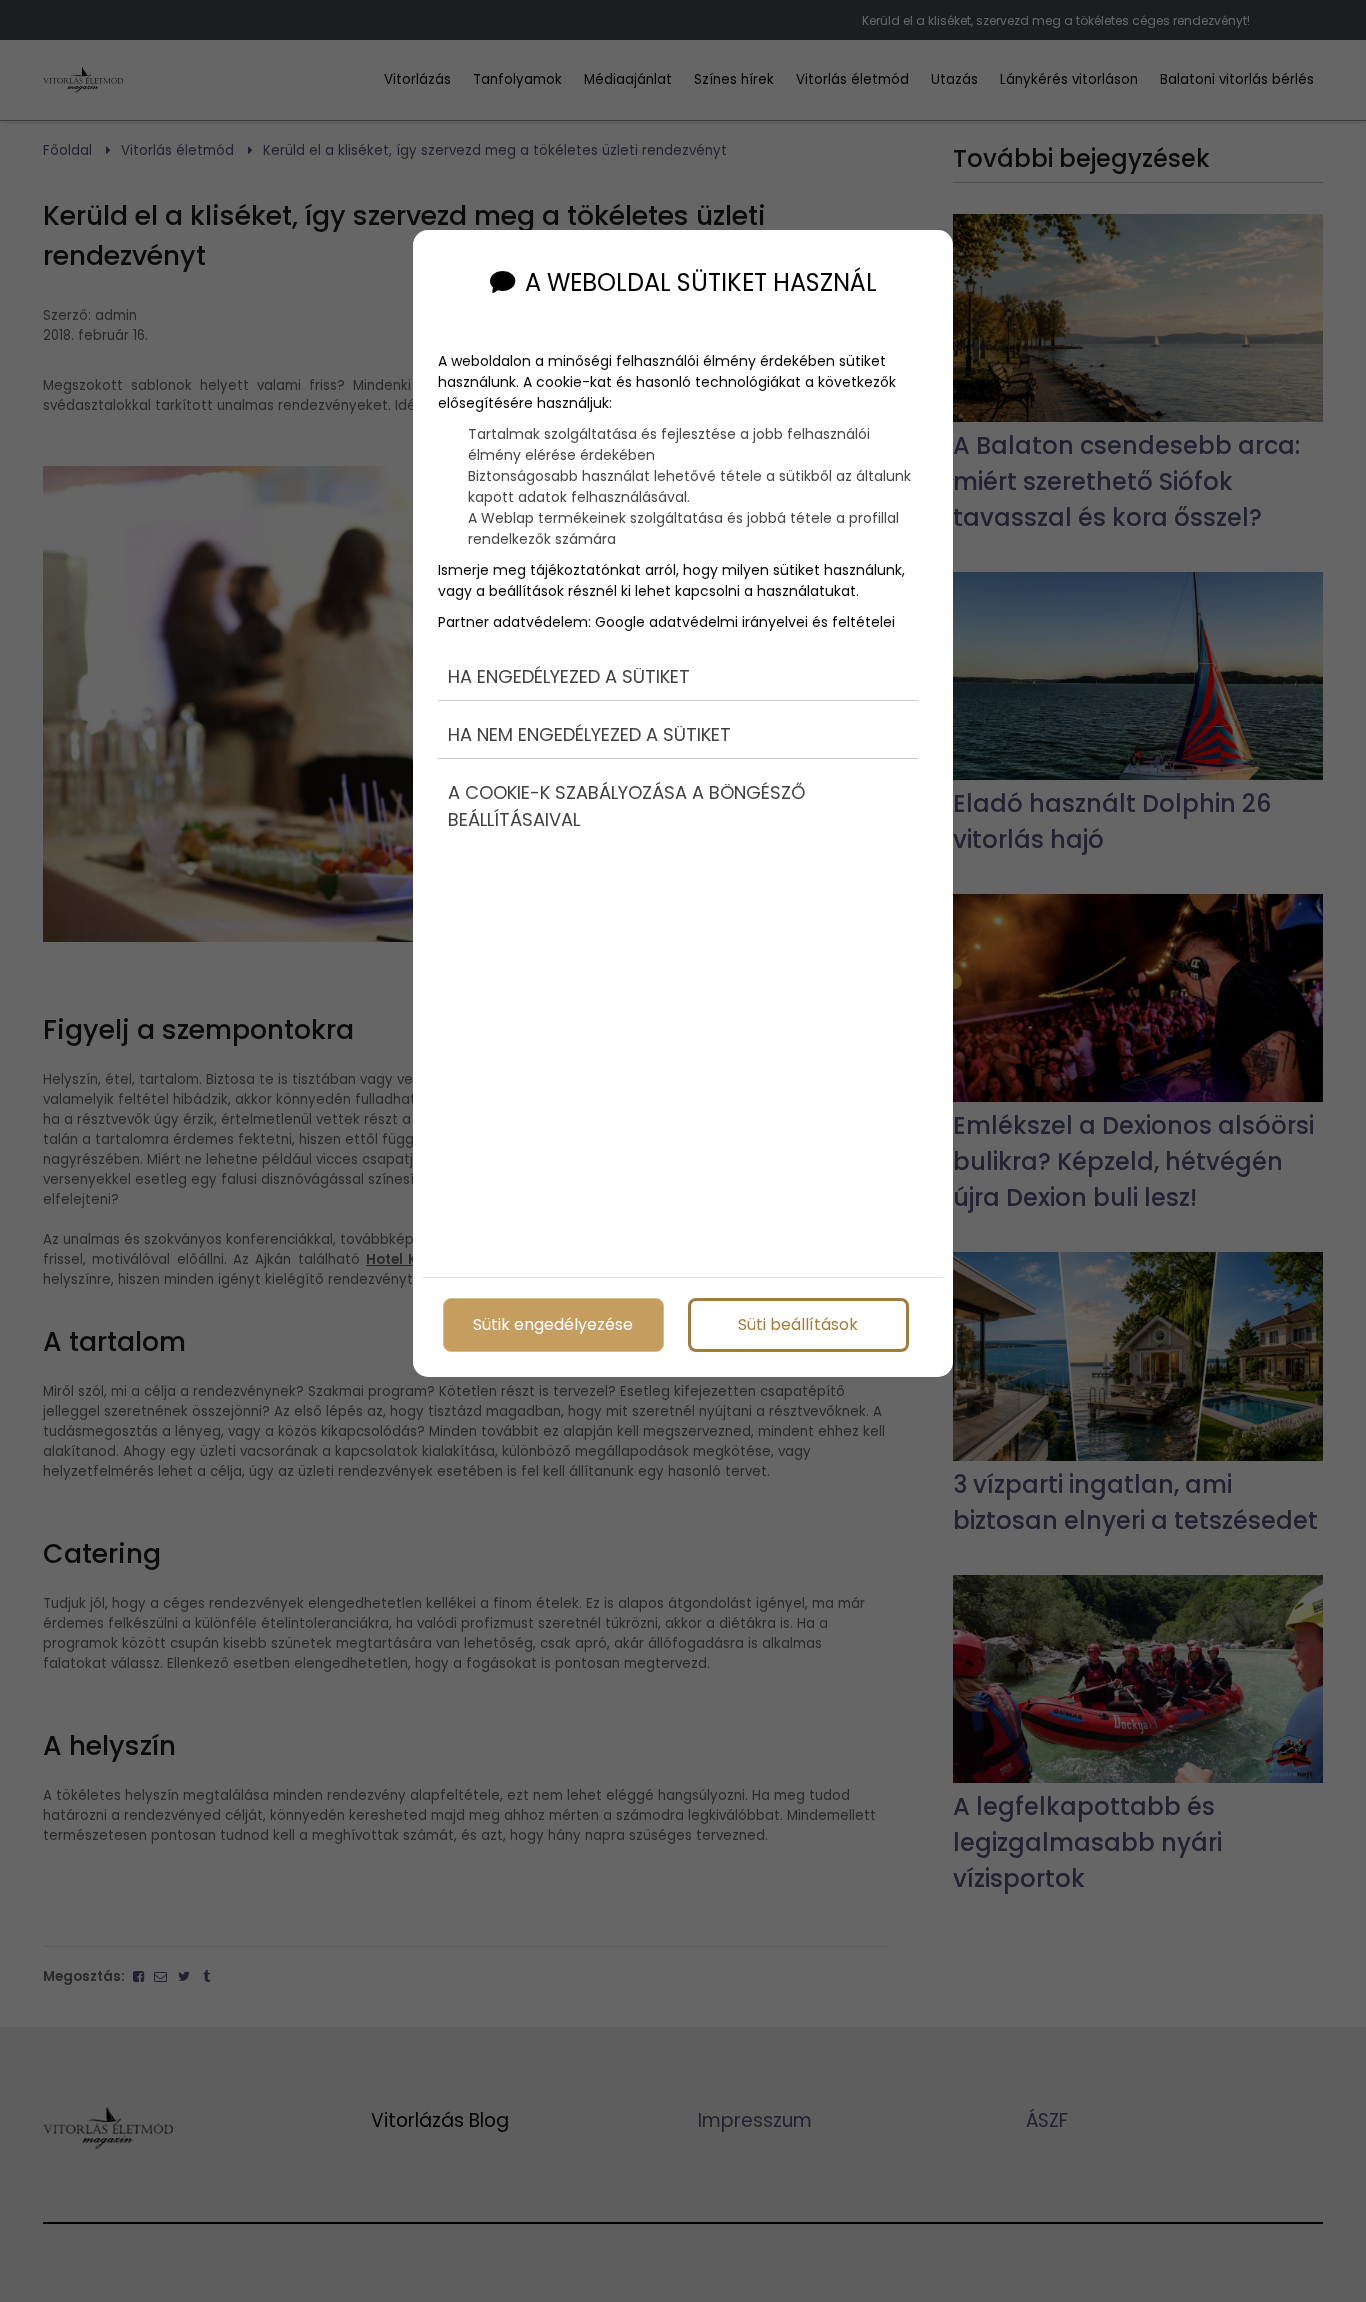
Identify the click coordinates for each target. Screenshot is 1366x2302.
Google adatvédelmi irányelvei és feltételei (745, 622)
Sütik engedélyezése (553, 1324)
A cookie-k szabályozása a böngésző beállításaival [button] (626, 806)
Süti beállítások (798, 1324)
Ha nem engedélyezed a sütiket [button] (589, 734)
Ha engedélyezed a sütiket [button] (569, 676)
